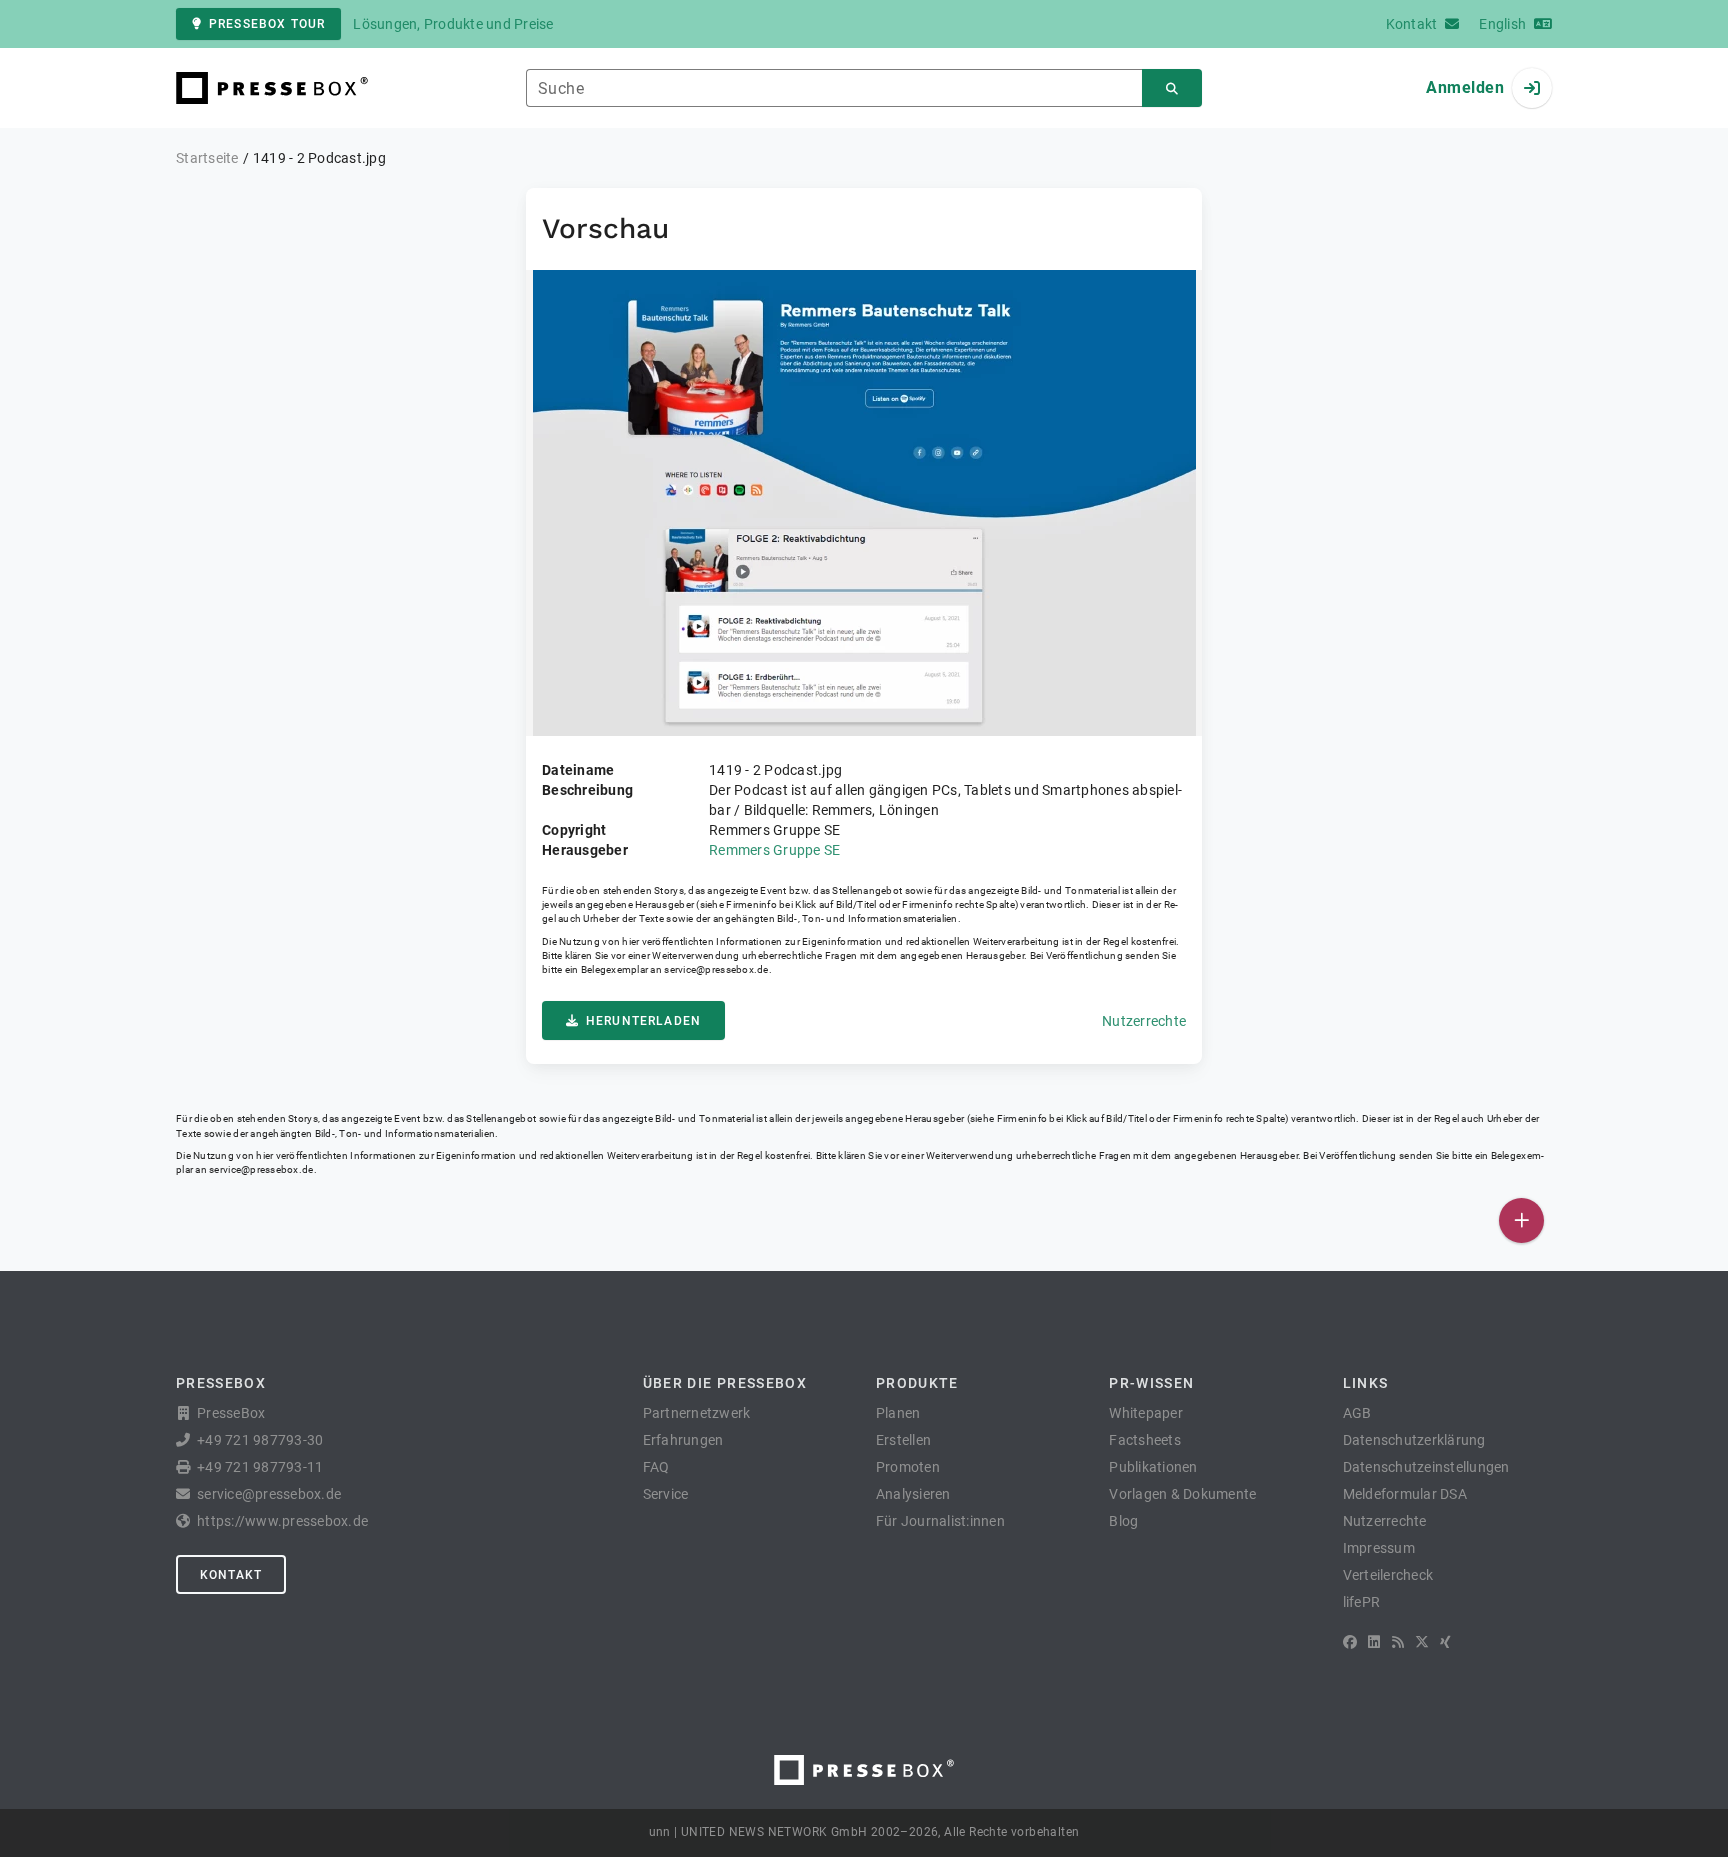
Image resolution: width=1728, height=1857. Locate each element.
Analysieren (913, 1494)
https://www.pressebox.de (282, 1521)
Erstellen (903, 1440)
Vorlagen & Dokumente (1182, 1494)
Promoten (908, 1467)
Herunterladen (643, 1021)
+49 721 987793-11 (260, 1467)
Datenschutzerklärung (1414, 1440)
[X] (1422, 1642)
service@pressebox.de (716, 969)
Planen (898, 1413)
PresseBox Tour (267, 24)
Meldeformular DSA (1405, 1494)
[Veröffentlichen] (1521, 1220)
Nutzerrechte (1144, 1021)
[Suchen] (1172, 88)
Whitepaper (1146, 1413)
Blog (1123, 1521)
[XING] (1445, 1642)
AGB (1357, 1413)
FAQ (656, 1467)
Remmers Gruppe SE (774, 850)
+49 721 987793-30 (260, 1440)
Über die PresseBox (725, 1383)
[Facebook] (1350, 1642)
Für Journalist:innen (940, 1521)
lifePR (1362, 1602)
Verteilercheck (1388, 1575)
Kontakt (231, 1575)
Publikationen (1153, 1467)
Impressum (1379, 1548)
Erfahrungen (683, 1440)
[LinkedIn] (1374, 1642)
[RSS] (1398, 1642)
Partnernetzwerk (697, 1413)
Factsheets (1145, 1440)
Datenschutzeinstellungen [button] (1426, 1467)
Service (666, 1494)
